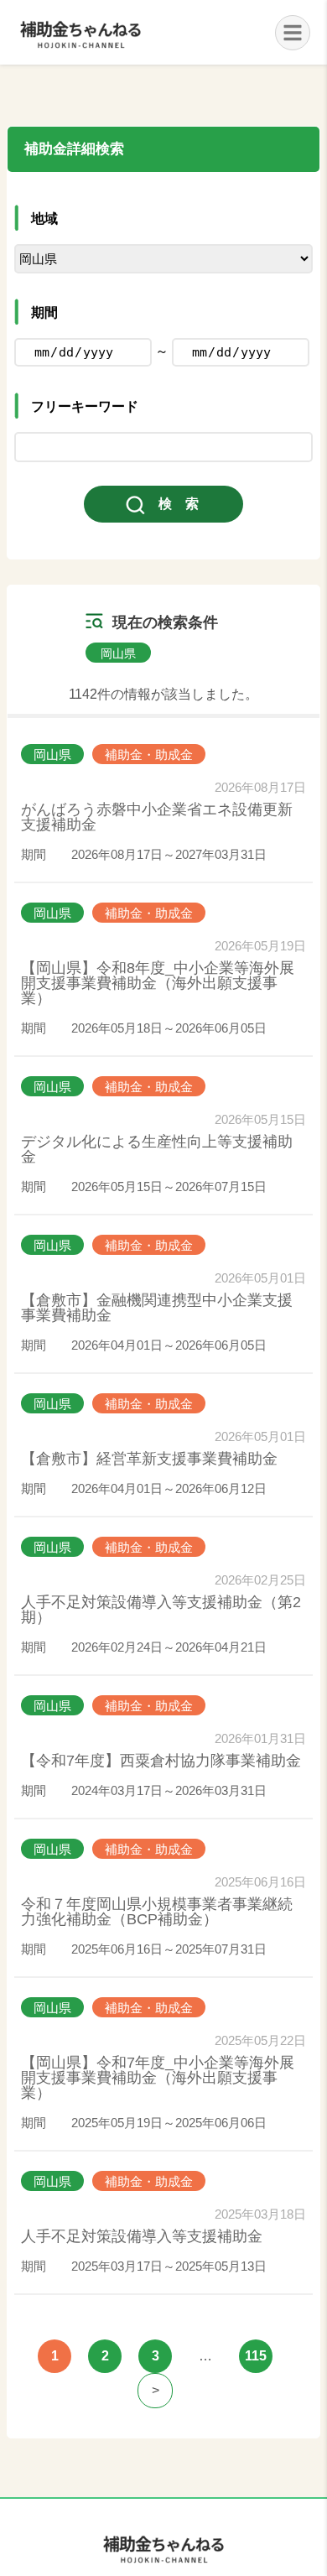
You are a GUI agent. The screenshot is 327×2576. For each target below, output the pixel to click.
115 (256, 2356)
